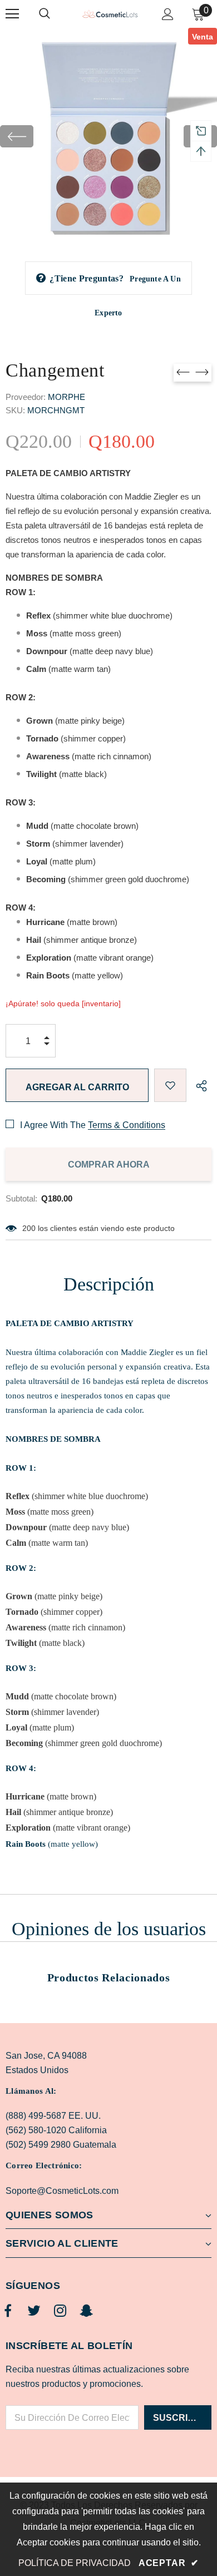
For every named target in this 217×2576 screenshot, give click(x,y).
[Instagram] (60, 2311)
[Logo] (110, 13)
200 (29, 1228)
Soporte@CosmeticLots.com (62, 2191)
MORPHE (66, 397)
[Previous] (17, 136)
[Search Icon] (56, 14)
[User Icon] (168, 14)
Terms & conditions (127, 1125)
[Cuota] (199, 1085)
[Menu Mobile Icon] (12, 14)
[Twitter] (34, 2311)
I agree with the (53, 1125)
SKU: (15, 410)
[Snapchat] (86, 2311)
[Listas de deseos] (170, 1085)
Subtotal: (21, 1198)
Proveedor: (26, 397)
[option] (108, 136)
